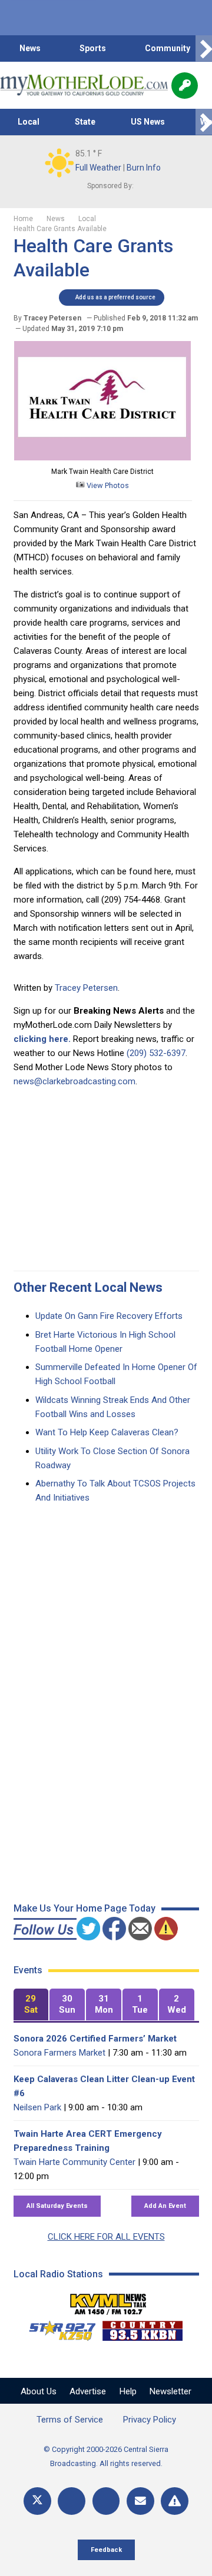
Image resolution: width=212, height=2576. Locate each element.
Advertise (88, 2391)
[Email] (140, 2501)
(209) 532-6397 (156, 1053)
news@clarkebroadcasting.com (74, 1081)
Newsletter (170, 2391)
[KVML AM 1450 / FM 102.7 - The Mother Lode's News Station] (108, 2301)
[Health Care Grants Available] (102, 457)
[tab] (31, 2005)
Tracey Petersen (86, 988)
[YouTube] (106, 2501)
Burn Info (144, 168)
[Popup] (185, 86)
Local (29, 122)
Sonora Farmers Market (59, 2053)
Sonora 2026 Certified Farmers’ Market (95, 2039)
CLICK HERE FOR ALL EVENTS (106, 2237)
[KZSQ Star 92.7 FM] (57, 2328)
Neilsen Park (37, 2107)
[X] (37, 2501)
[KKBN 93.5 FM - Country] (142, 2328)
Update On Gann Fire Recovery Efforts (109, 1316)
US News (148, 122)
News (30, 48)
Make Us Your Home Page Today (85, 1908)
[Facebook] (72, 2501)
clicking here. (42, 1039)
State (85, 122)
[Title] (175, 2501)
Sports (93, 48)
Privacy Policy (150, 2420)
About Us (39, 2391)
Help (128, 2391)
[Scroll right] (204, 49)
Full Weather (98, 168)
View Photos (107, 485)
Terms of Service (70, 2420)
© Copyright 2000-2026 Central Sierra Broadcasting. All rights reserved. (106, 2456)
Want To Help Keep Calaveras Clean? (107, 1432)
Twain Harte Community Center (74, 2162)
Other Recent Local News (88, 1287)
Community (168, 48)
